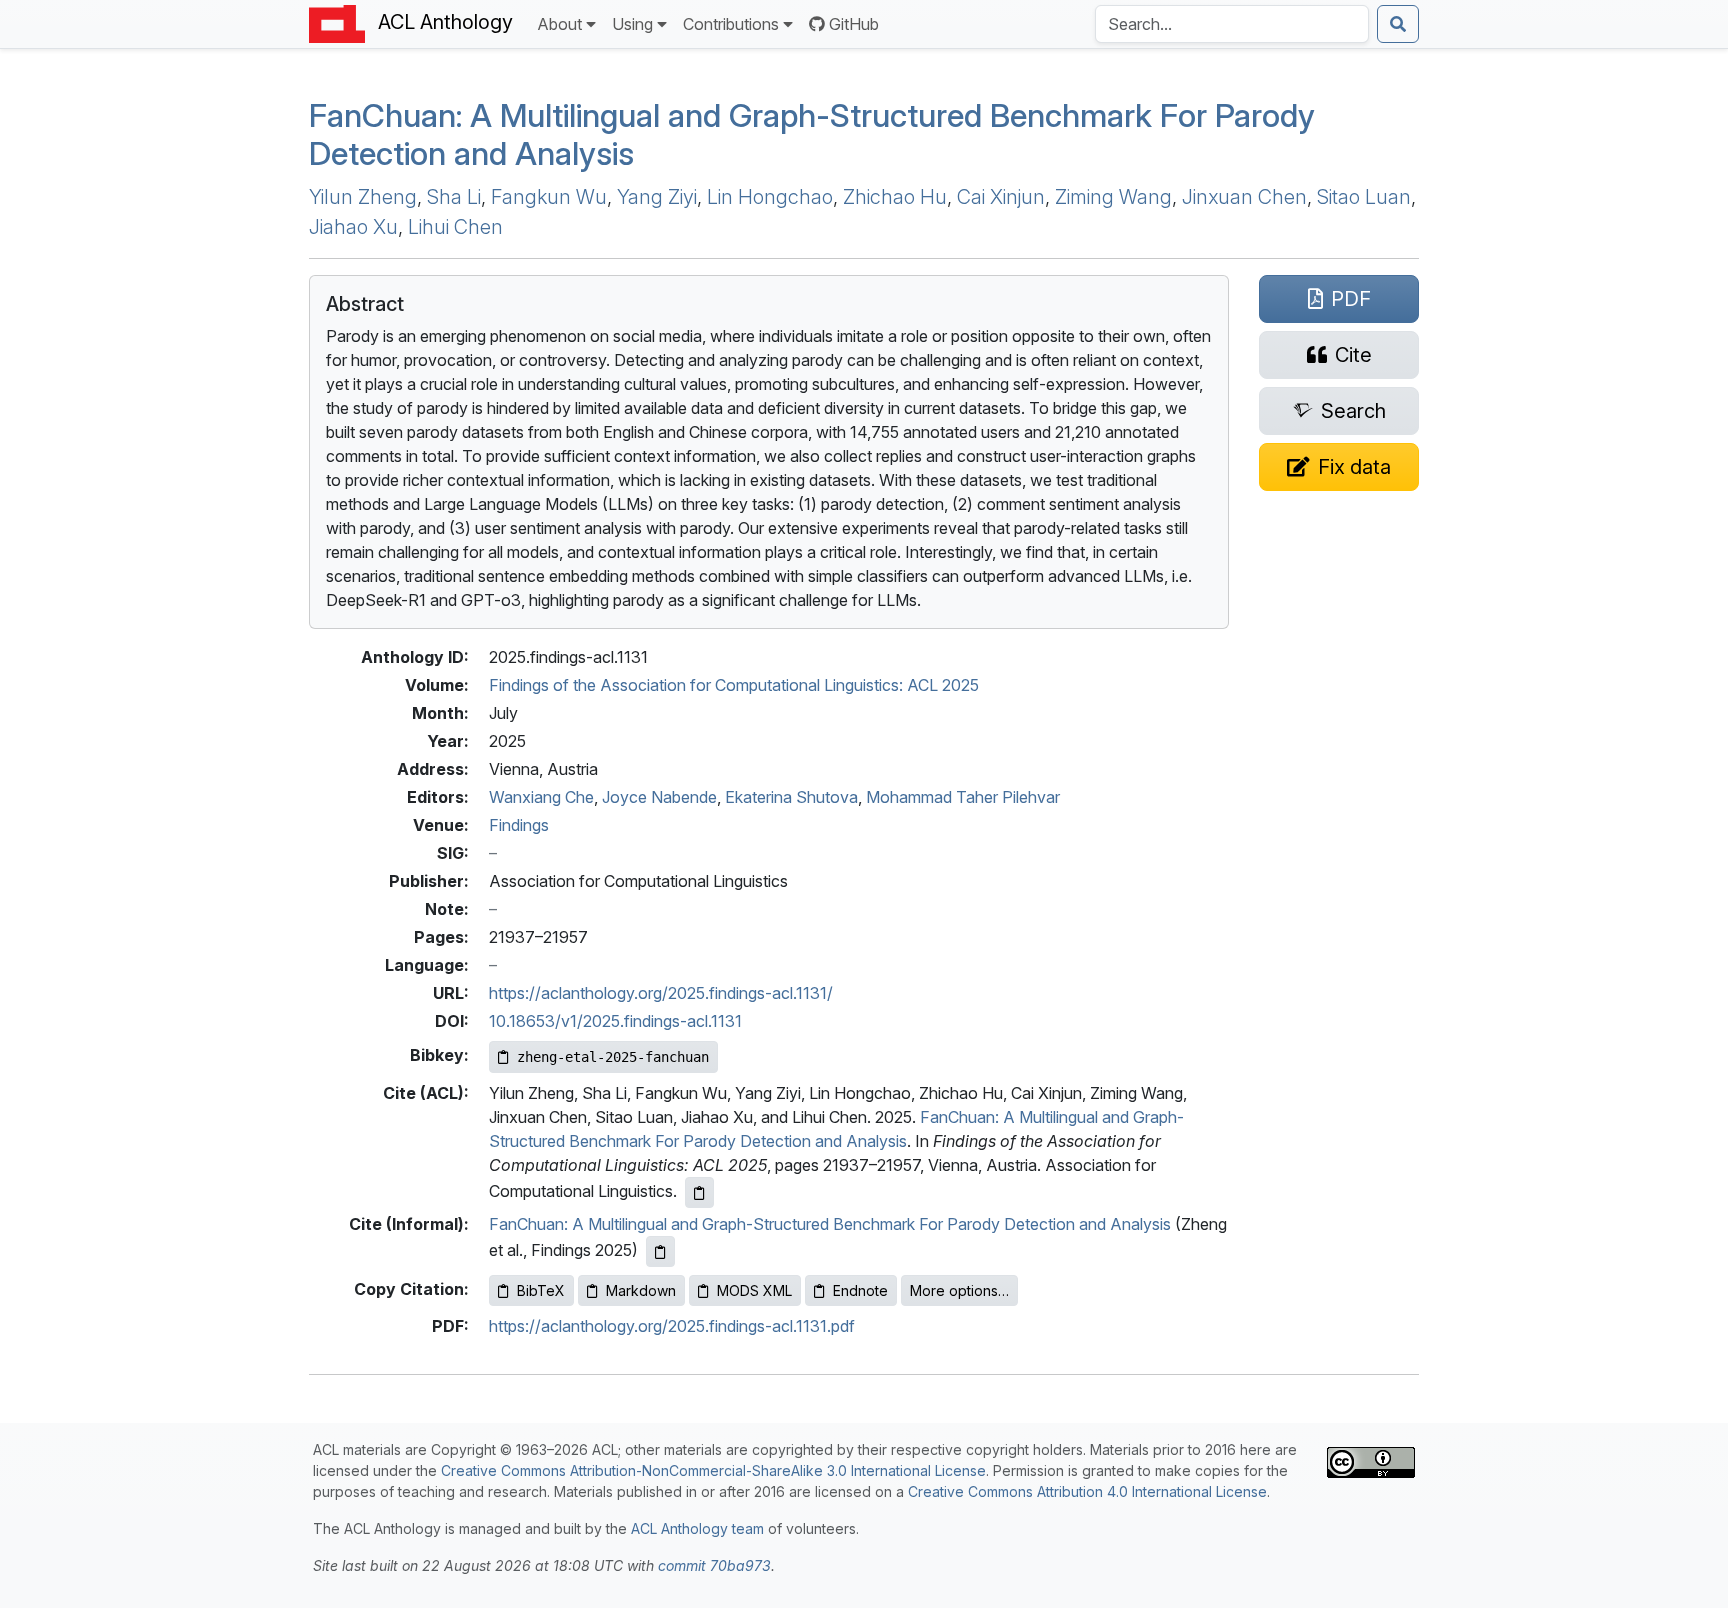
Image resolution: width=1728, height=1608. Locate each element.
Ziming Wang (1113, 197)
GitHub (854, 24)
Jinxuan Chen (1244, 197)
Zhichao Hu (895, 197)
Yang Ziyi (657, 197)
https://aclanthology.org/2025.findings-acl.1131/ (661, 993)
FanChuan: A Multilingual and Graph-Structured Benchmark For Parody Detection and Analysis (830, 1224)
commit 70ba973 (714, 1565)
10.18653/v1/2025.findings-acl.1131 (615, 1021)
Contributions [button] (731, 24)
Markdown (641, 1290)
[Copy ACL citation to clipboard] (699, 1192)
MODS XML (754, 1290)
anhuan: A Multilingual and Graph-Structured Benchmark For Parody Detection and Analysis (812, 134)
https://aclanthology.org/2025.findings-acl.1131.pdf (672, 1326)
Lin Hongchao (770, 197)
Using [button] (632, 24)
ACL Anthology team (697, 1528)
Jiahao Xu (353, 227)
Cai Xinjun (1001, 197)
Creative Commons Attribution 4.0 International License (1087, 1491)
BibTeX (541, 1290)
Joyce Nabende (659, 797)
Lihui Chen (455, 227)
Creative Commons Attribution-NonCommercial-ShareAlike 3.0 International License (713, 1470)
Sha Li (454, 197)
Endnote (860, 1290)
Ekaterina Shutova (791, 797)
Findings (519, 825)
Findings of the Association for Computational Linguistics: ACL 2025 (734, 685)
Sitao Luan (1364, 197)
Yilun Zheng (363, 197)
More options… (959, 1290)
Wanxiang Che (541, 797)
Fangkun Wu (549, 197)
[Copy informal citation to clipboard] (660, 1251)
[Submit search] (1398, 24)
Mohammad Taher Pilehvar (963, 797)
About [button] (559, 24)
